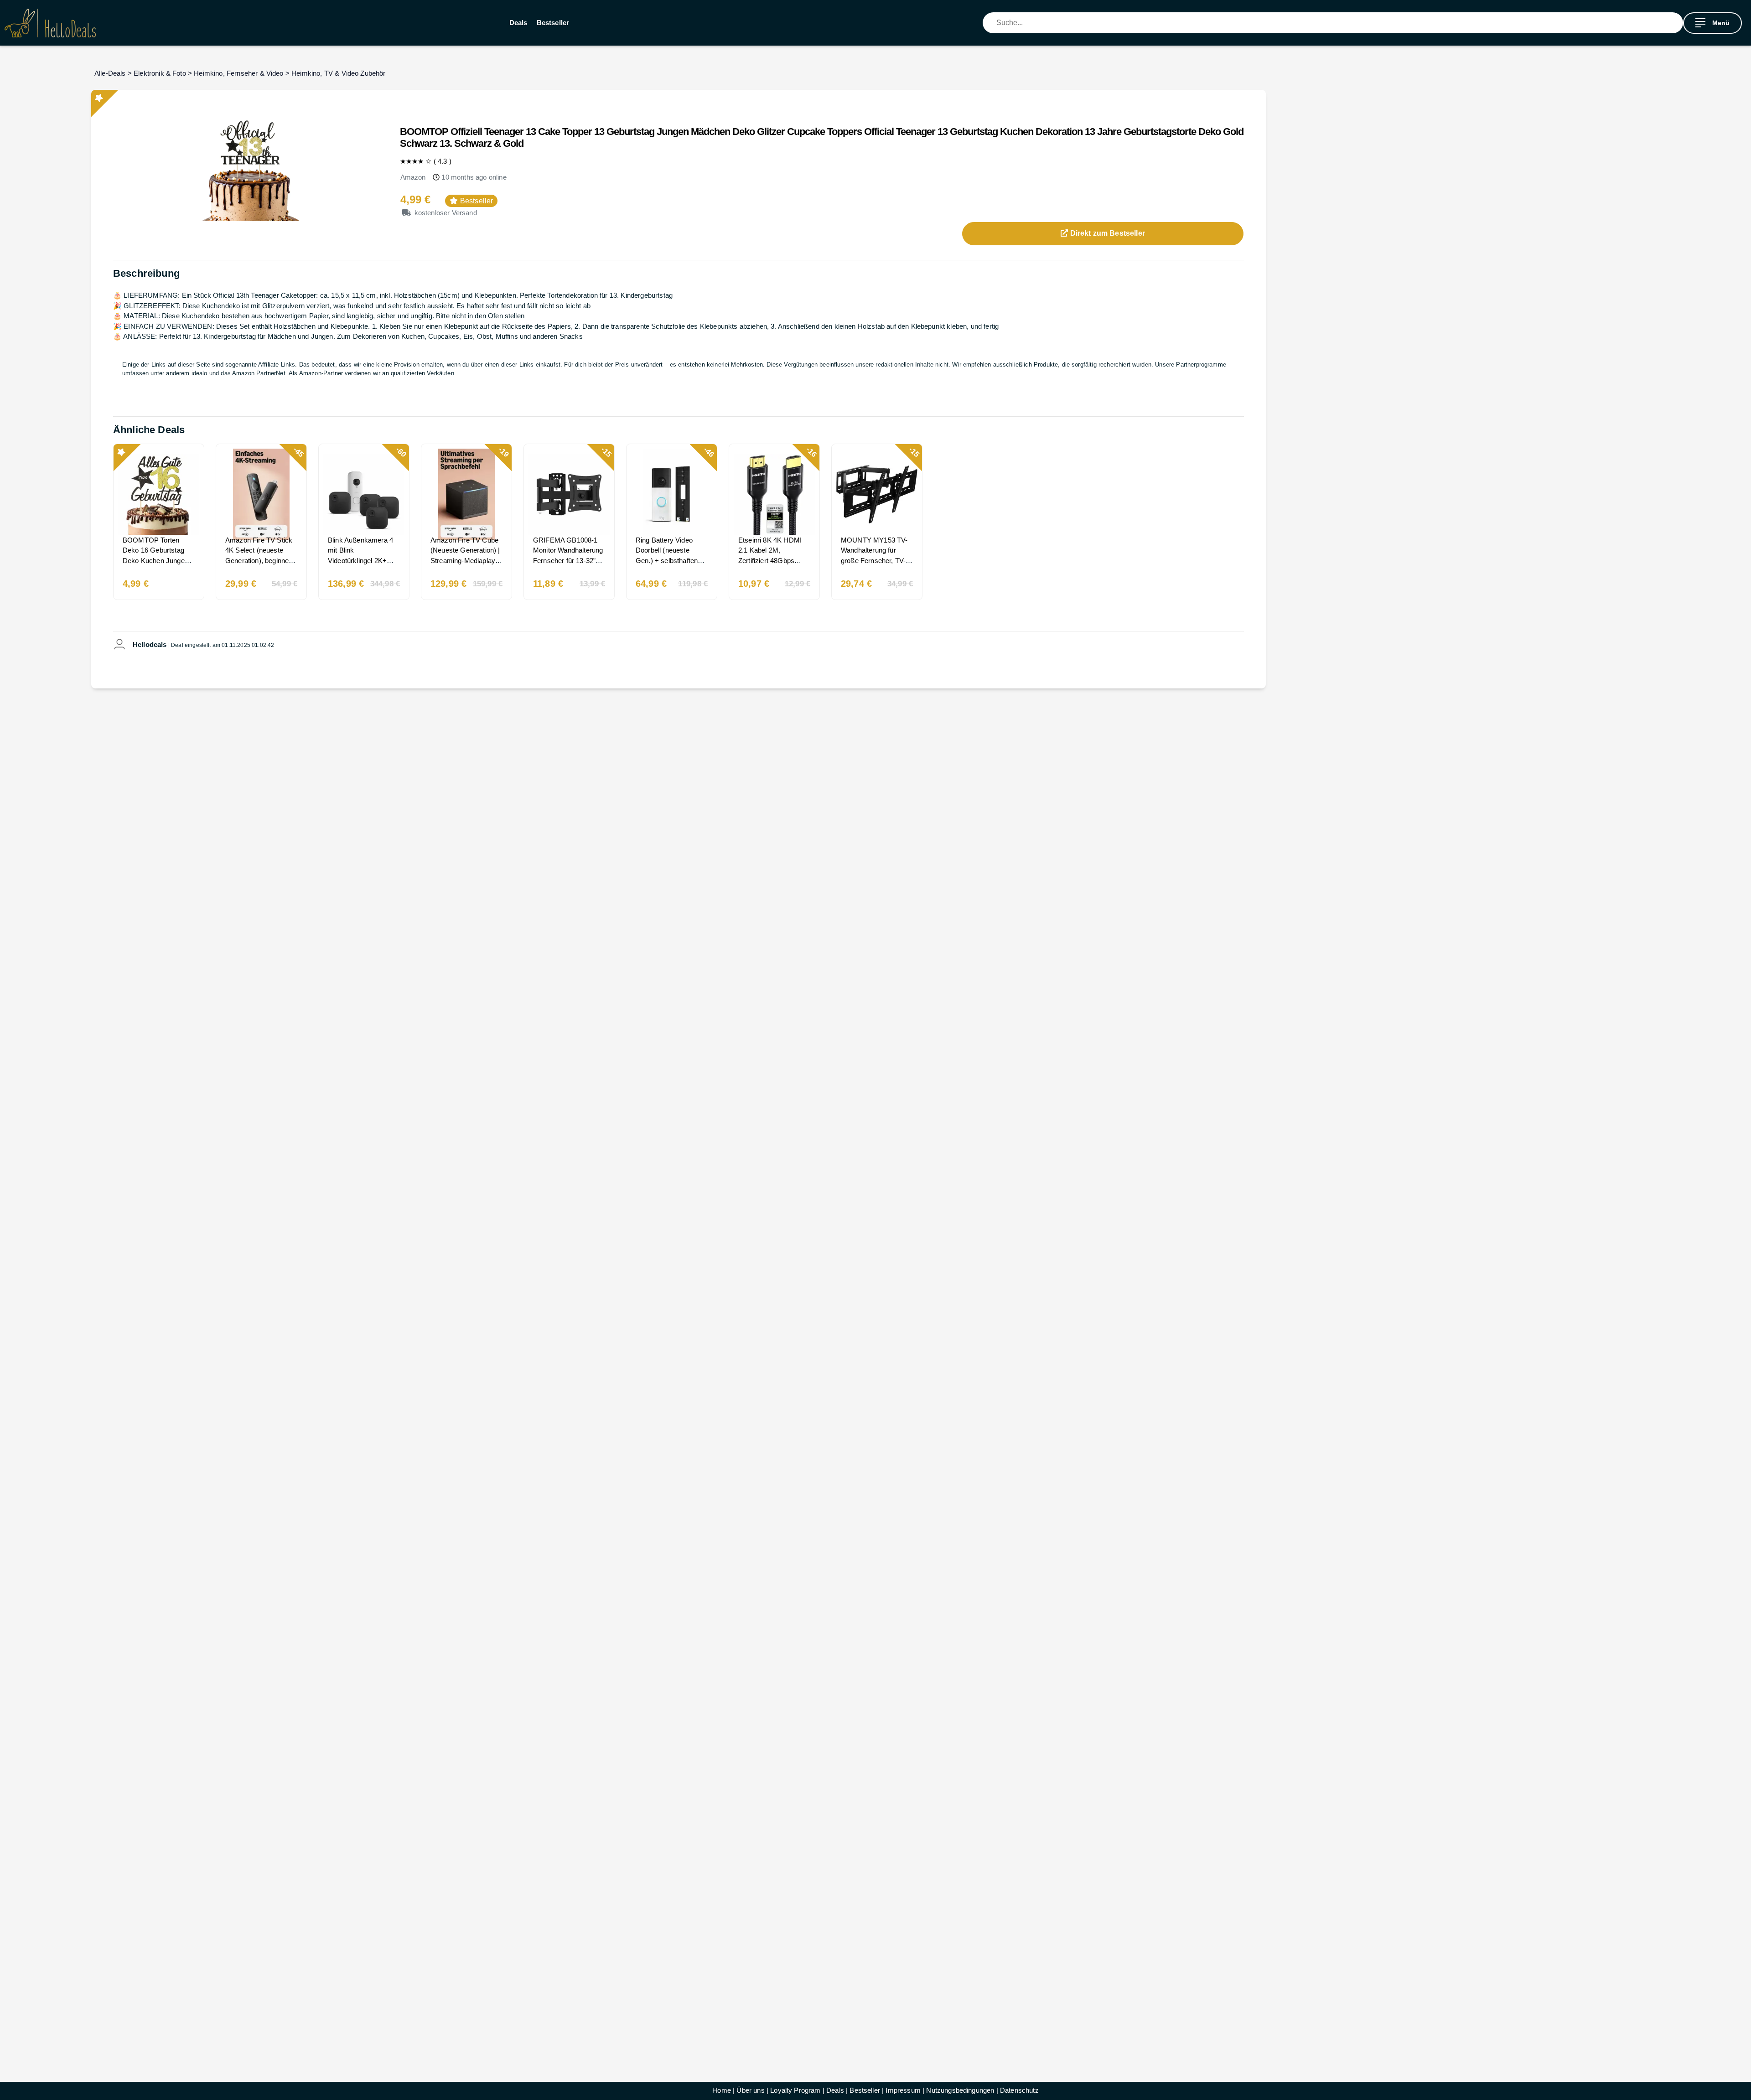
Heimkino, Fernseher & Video (238, 73)
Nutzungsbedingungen (960, 2090)
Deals (518, 23)
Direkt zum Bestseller (1106, 233)
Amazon (413, 177)
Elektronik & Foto (160, 73)
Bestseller (553, 23)
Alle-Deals (110, 73)
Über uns (750, 2090)
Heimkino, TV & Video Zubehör (338, 73)
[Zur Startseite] (50, 23)
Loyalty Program (795, 2090)
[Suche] (1676, 23)
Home (722, 2090)
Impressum (903, 2090)
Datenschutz (1019, 2090)
